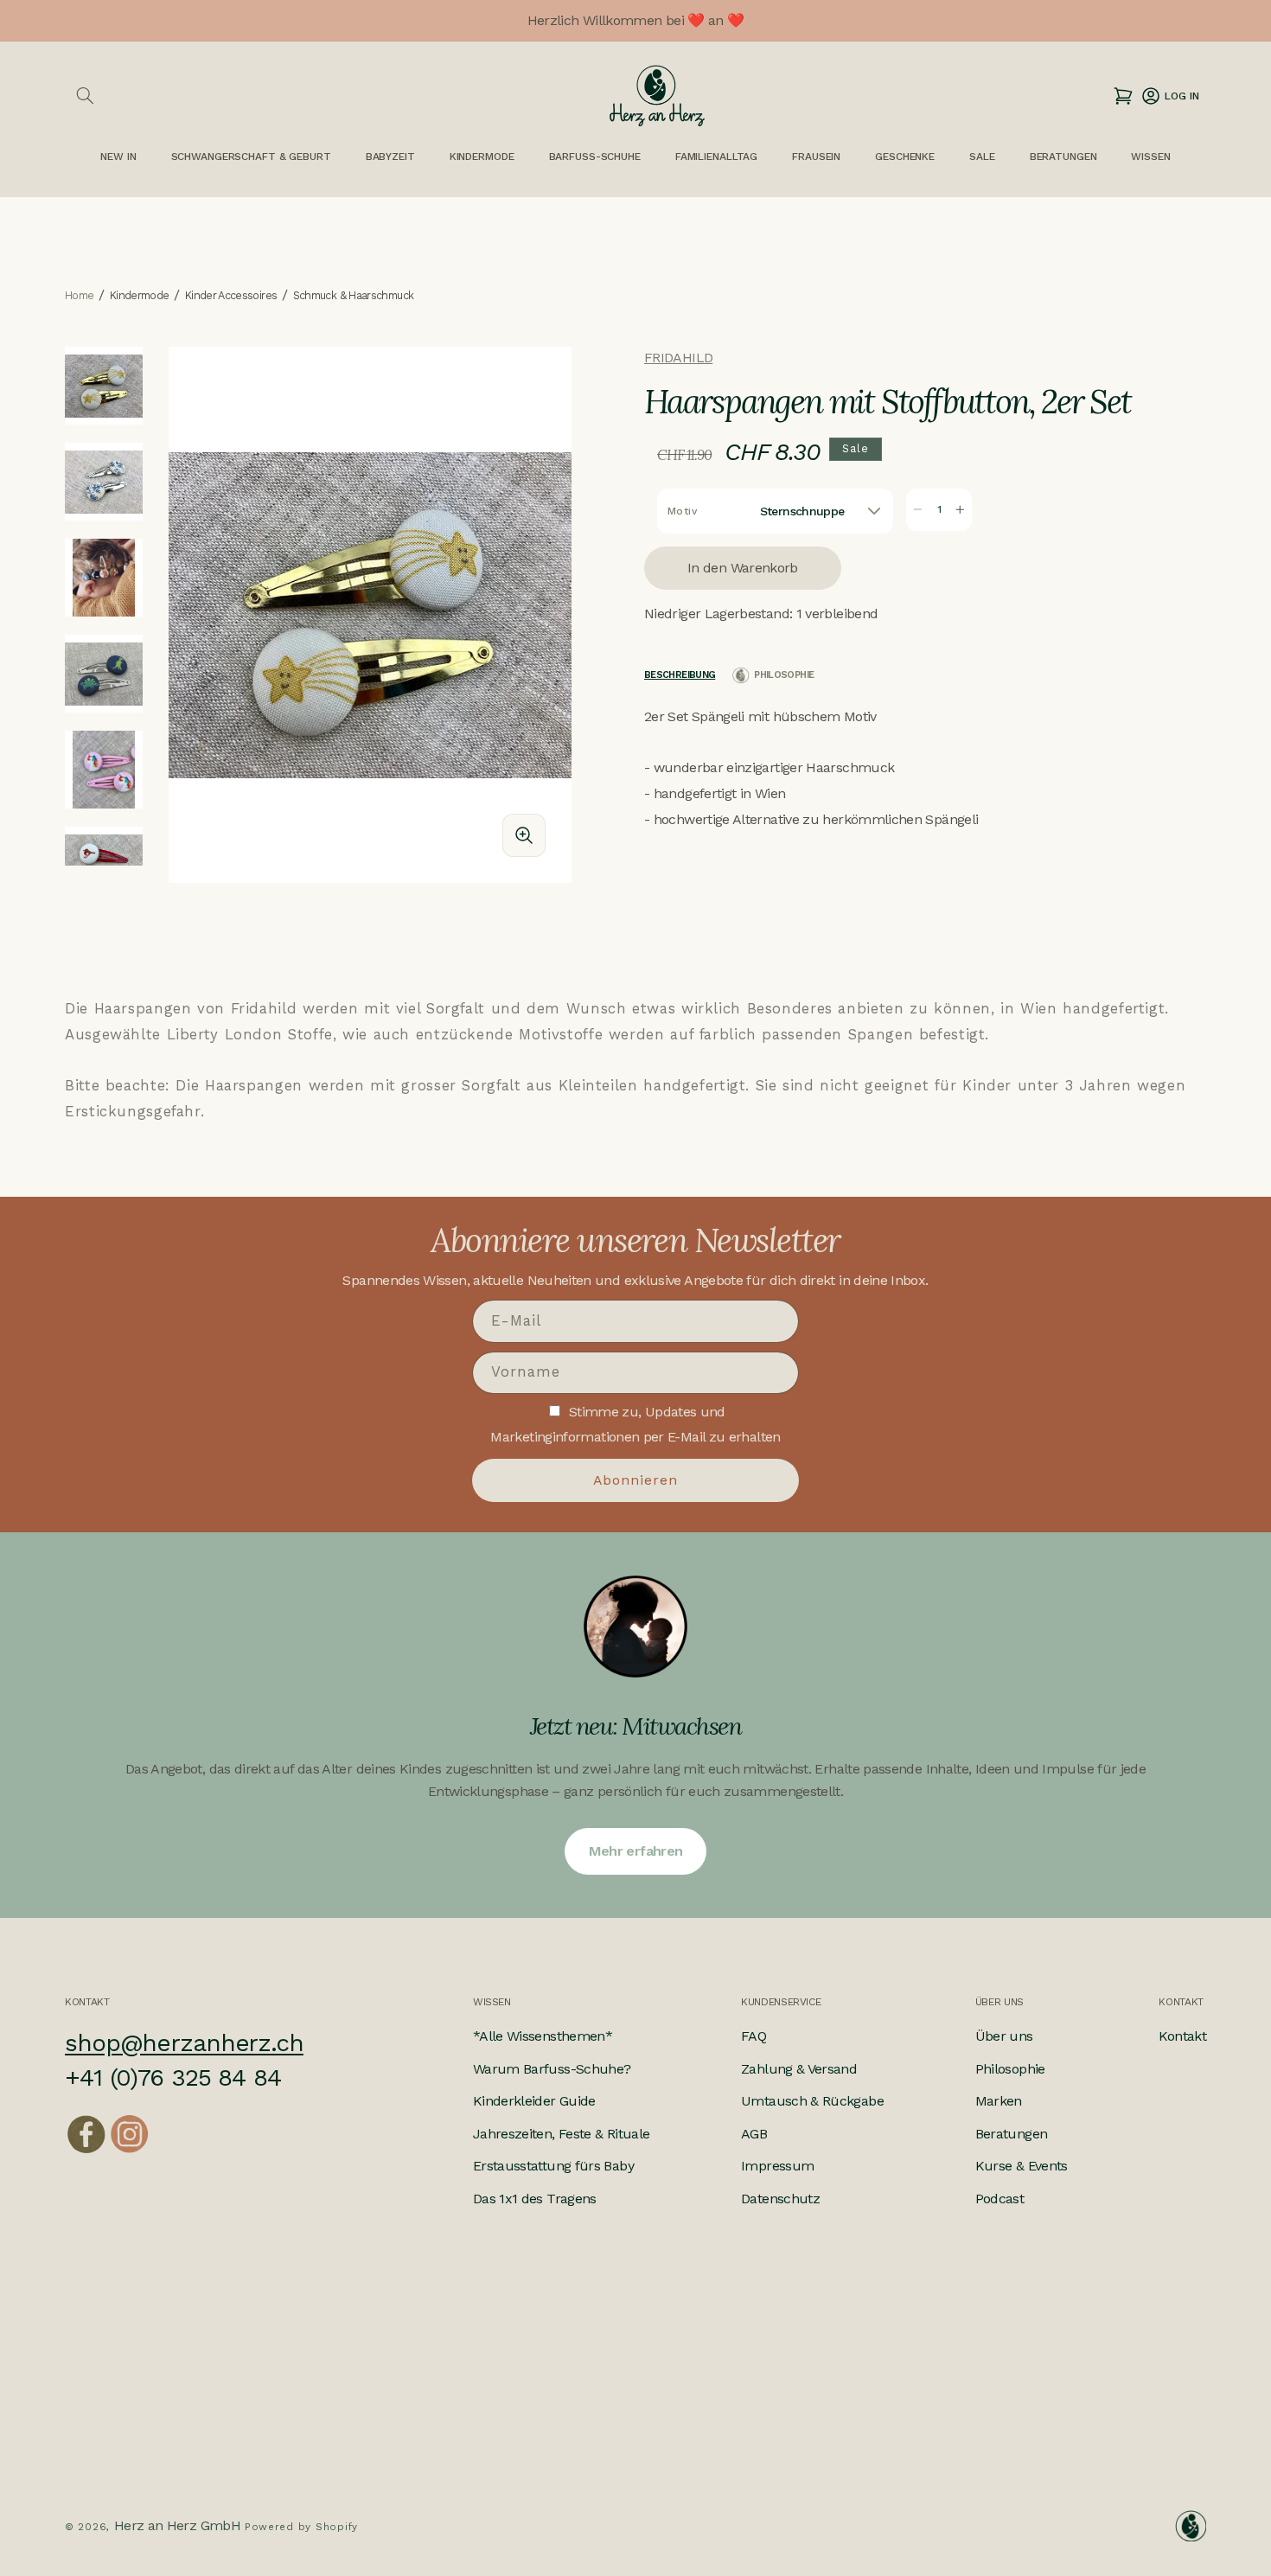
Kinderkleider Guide (534, 2101)
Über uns (1004, 2036)
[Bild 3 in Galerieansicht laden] (104, 578)
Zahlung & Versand (799, 2069)
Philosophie (1010, 2069)
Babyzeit (390, 157)
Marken (999, 2101)
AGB (754, 2134)
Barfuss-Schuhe (595, 157)
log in (1169, 96)
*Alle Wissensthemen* (543, 2036)
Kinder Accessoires (231, 296)
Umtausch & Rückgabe (812, 2101)
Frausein (816, 157)
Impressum (777, 2166)
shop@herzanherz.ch (184, 2043)
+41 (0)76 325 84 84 (173, 2077)
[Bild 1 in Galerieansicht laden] (104, 386)
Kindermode (482, 157)
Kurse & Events (1022, 2166)
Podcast (1000, 2199)
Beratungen (1012, 2134)
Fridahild (678, 358)
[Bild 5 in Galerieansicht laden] (104, 770)
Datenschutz (780, 2199)
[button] (85, 96)
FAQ (754, 2036)
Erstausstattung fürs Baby (553, 2166)
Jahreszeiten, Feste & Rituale (561, 2134)
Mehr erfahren (636, 1851)
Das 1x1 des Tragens (535, 2199)
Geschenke (905, 157)
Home (79, 296)
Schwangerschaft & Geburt (251, 157)
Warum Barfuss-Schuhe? (552, 2069)
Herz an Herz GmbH (177, 2525)
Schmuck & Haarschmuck (354, 296)
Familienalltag (716, 157)
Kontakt (1182, 2036)
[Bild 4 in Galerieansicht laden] (104, 674)
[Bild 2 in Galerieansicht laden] (104, 482)
